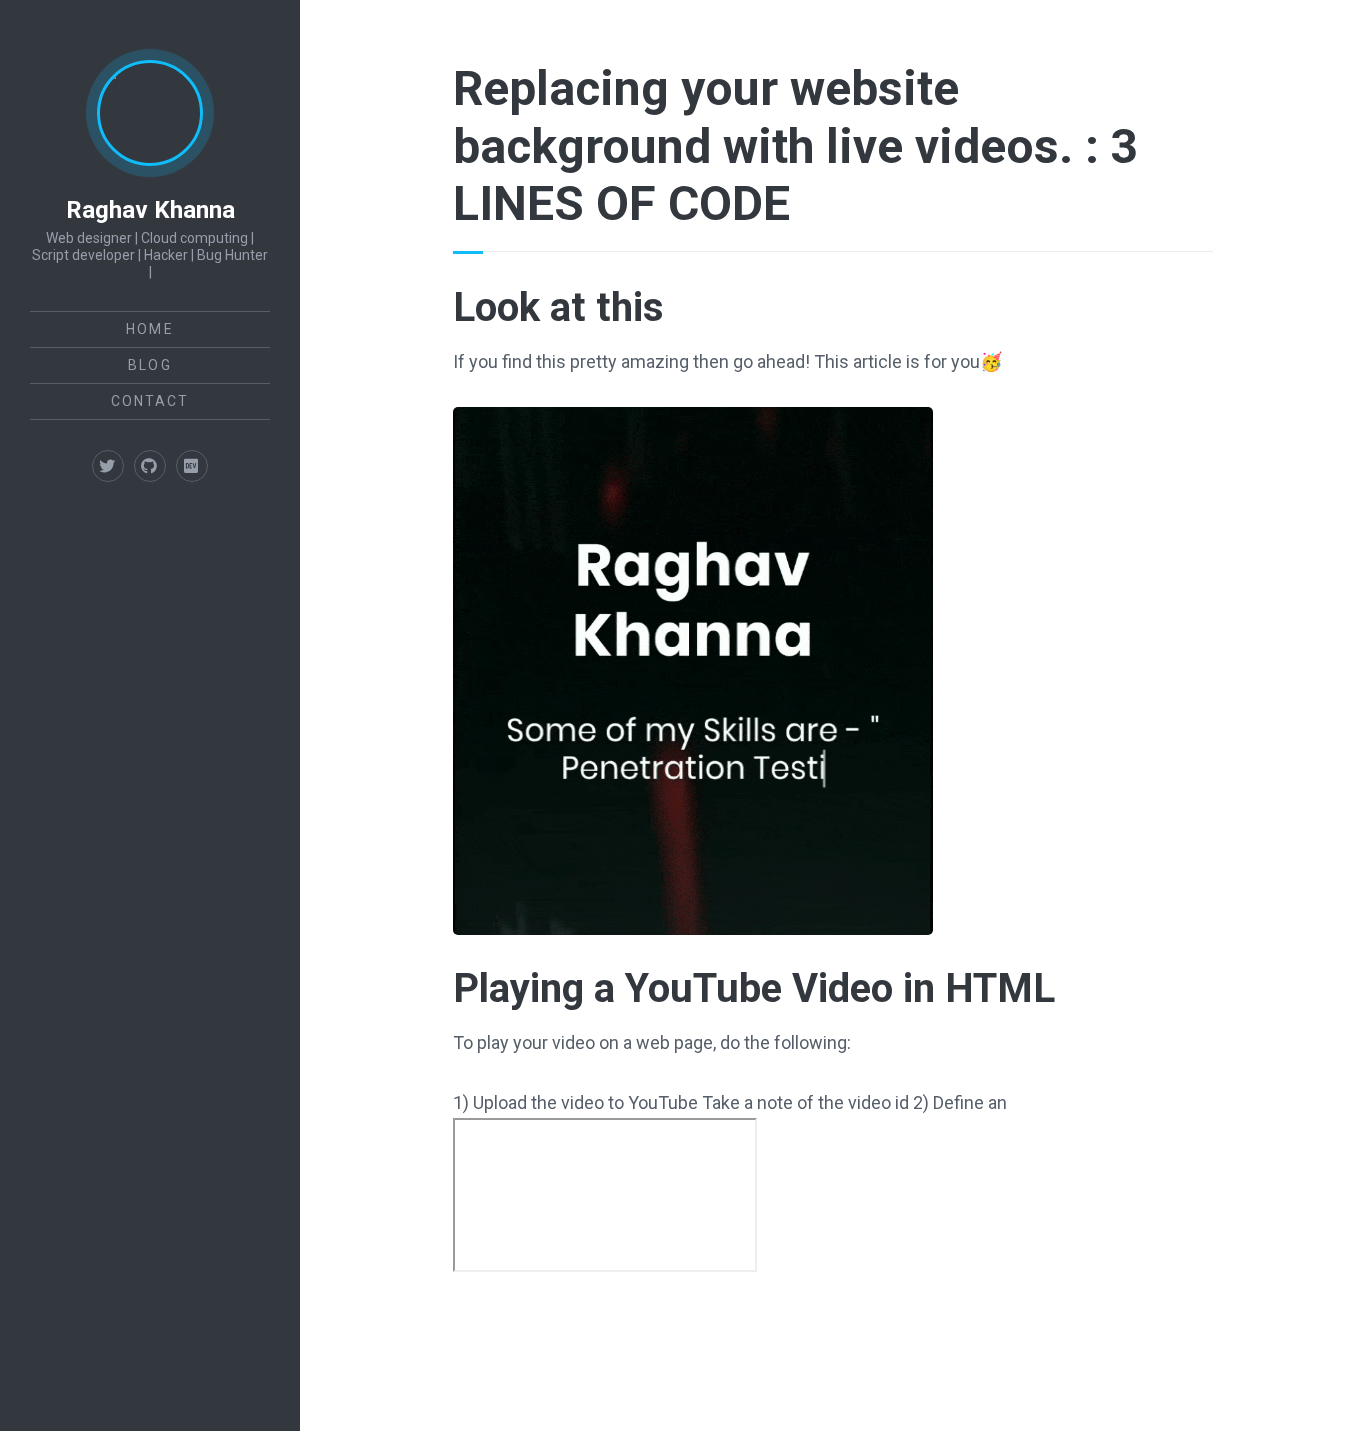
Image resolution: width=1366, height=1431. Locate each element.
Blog (149, 365)
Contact (150, 401)
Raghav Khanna (150, 210)
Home (149, 329)
